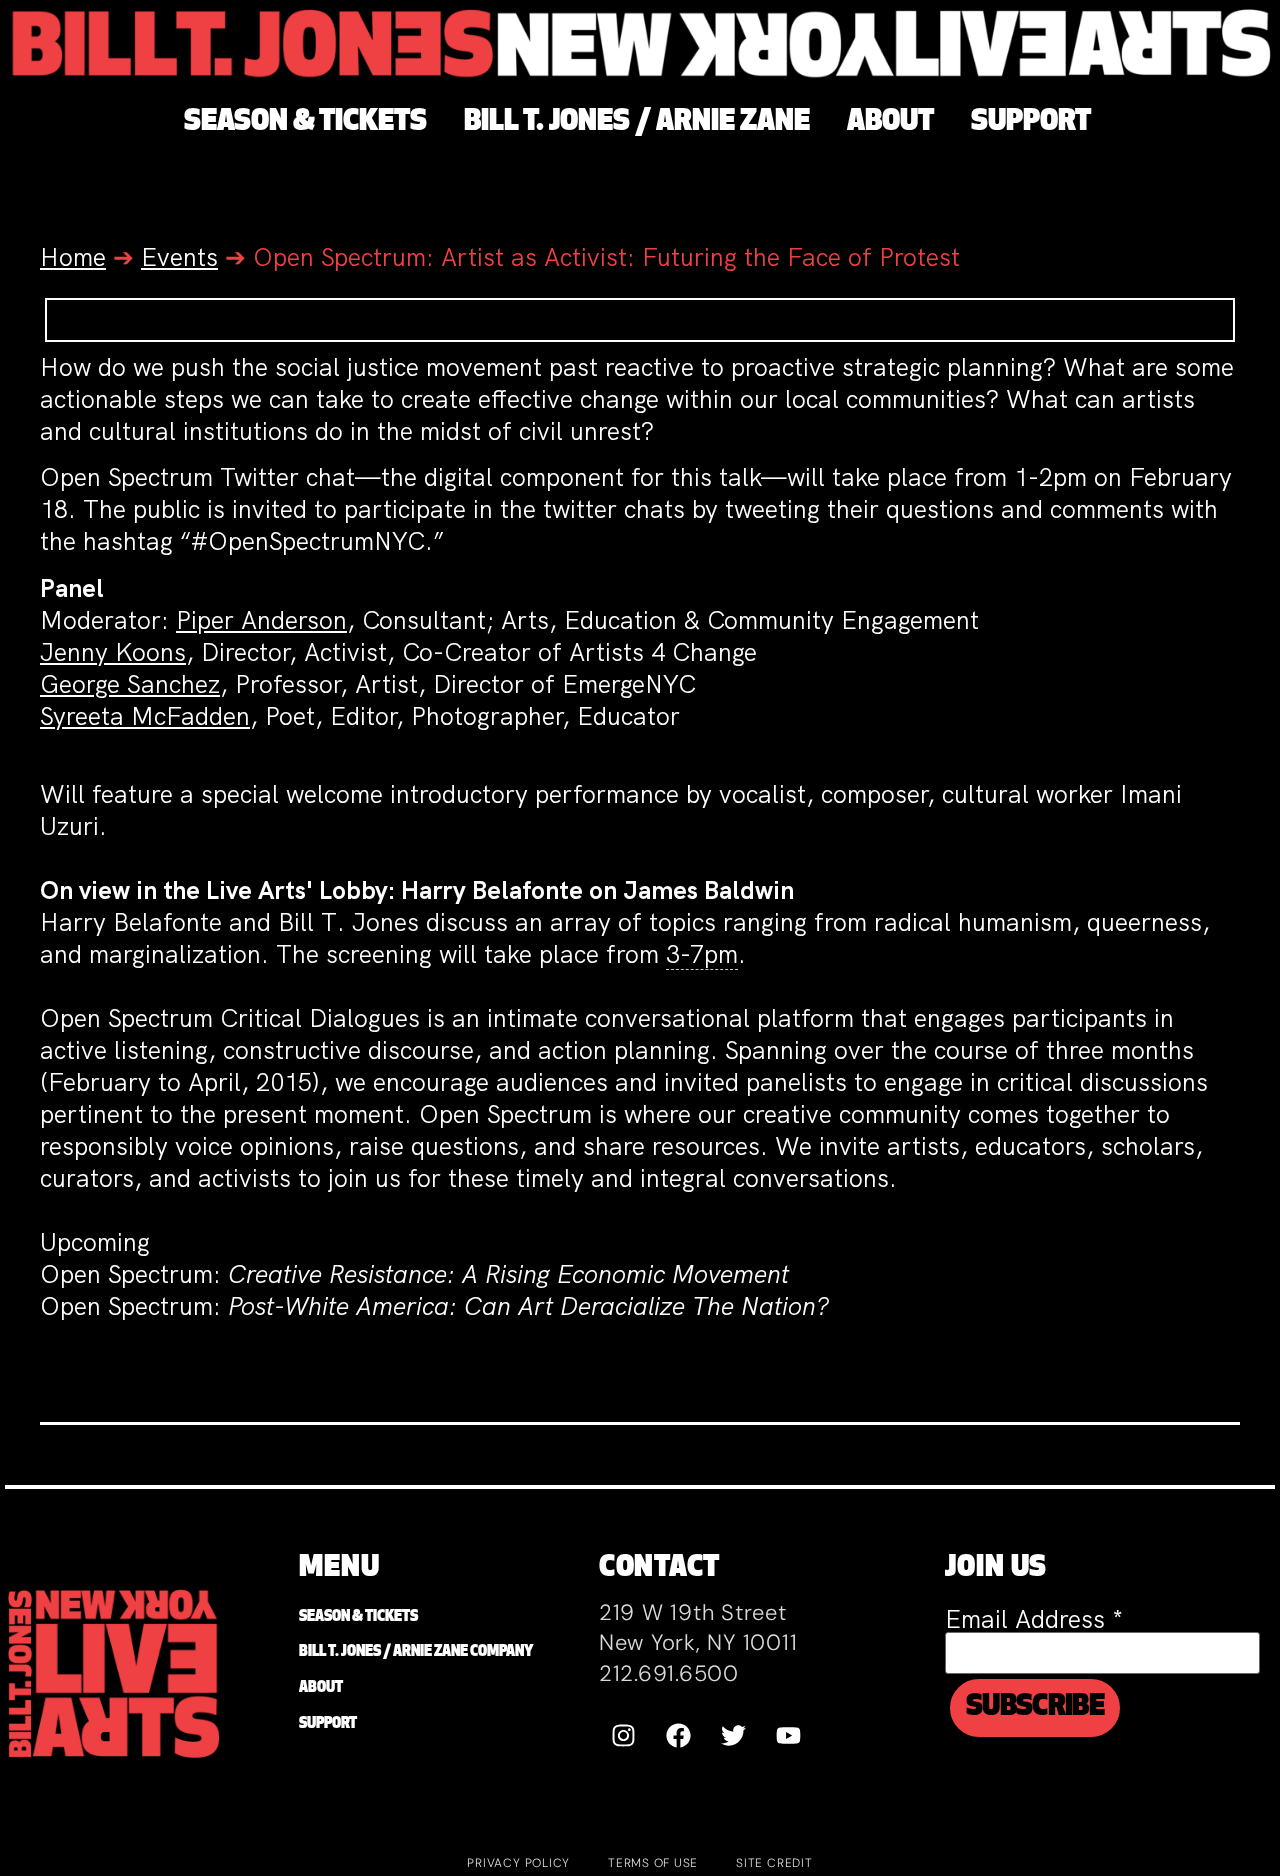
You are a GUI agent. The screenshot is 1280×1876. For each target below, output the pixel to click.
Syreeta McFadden (145, 716)
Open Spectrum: (134, 1274)
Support (328, 1724)
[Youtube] (789, 1735)
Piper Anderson (261, 620)
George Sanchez (130, 684)
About (321, 1688)
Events (179, 257)
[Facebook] (679, 1735)
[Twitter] (734, 1735)
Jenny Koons (113, 652)
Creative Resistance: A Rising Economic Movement (508, 1274)
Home (73, 257)
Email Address (1034, 1619)
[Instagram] (624, 1735)
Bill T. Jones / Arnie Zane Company (416, 1652)
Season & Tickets (358, 1617)
